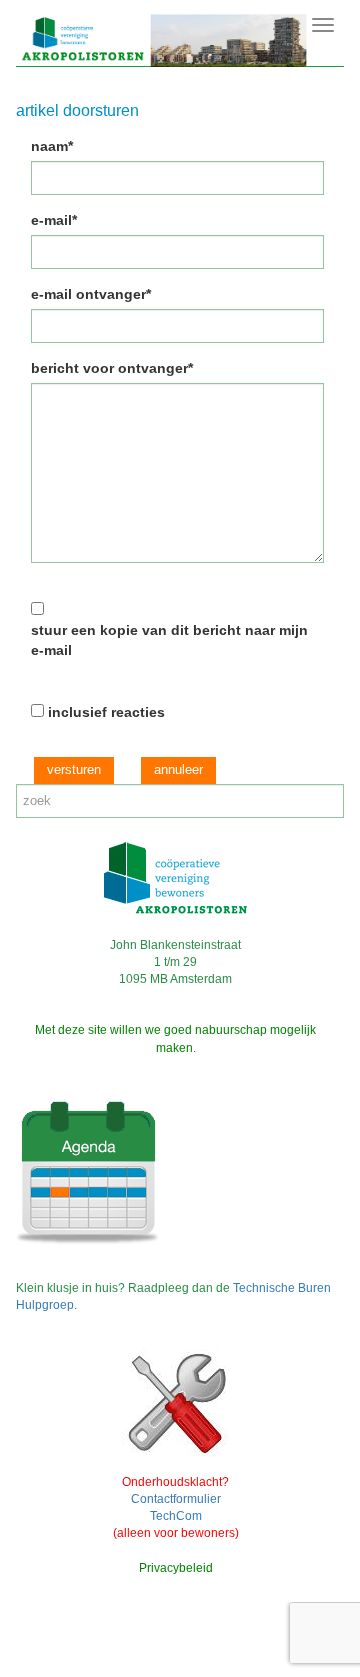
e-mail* (54, 220)
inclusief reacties (106, 712)
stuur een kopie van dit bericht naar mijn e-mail (169, 640)
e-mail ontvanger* (91, 294)
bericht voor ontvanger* (112, 368)
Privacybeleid (176, 1568)
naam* (52, 146)
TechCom (176, 1516)
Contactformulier (176, 1499)
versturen (74, 769)
